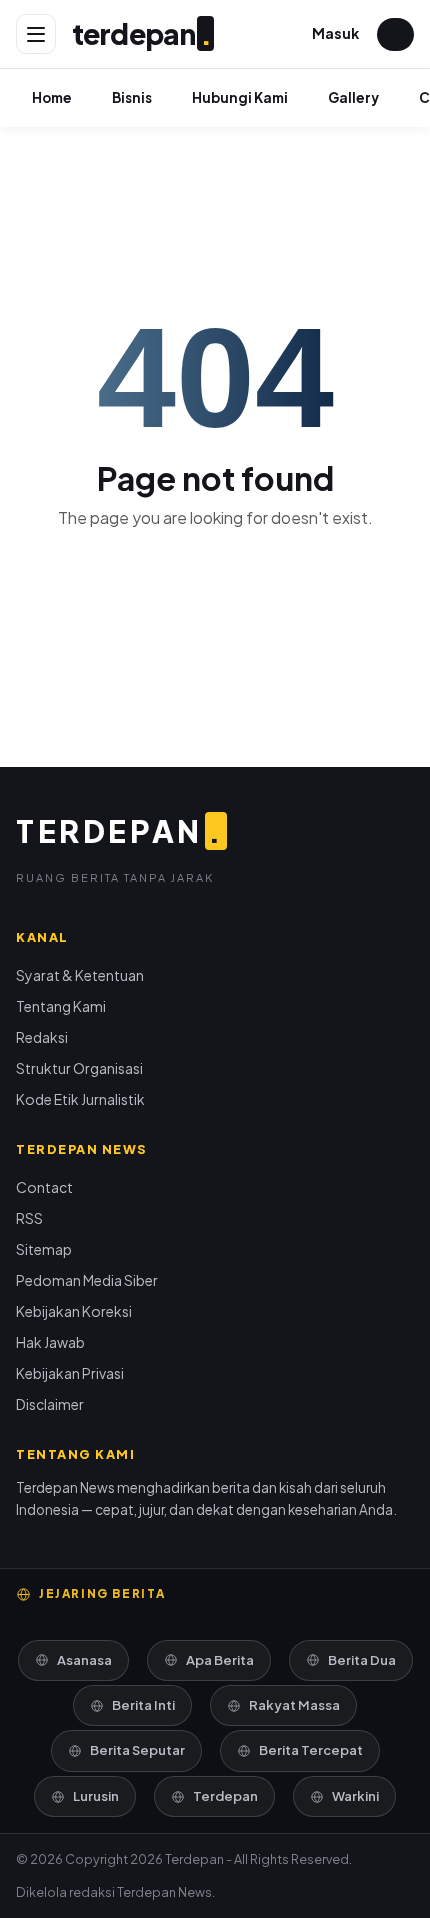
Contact (44, 1187)
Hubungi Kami (240, 97)
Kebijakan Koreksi (74, 1311)
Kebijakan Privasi (70, 1373)
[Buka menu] (36, 34)
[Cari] (395, 34)
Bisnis (132, 97)
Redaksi (42, 1037)
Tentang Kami (61, 1006)
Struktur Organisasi (79, 1068)
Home (52, 97)
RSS (29, 1218)
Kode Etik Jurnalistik (80, 1099)
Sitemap (44, 1249)
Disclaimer (50, 1404)
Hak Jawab (50, 1342)
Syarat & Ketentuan (80, 975)
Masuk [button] (335, 33)
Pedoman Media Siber (87, 1280)
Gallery (353, 97)
